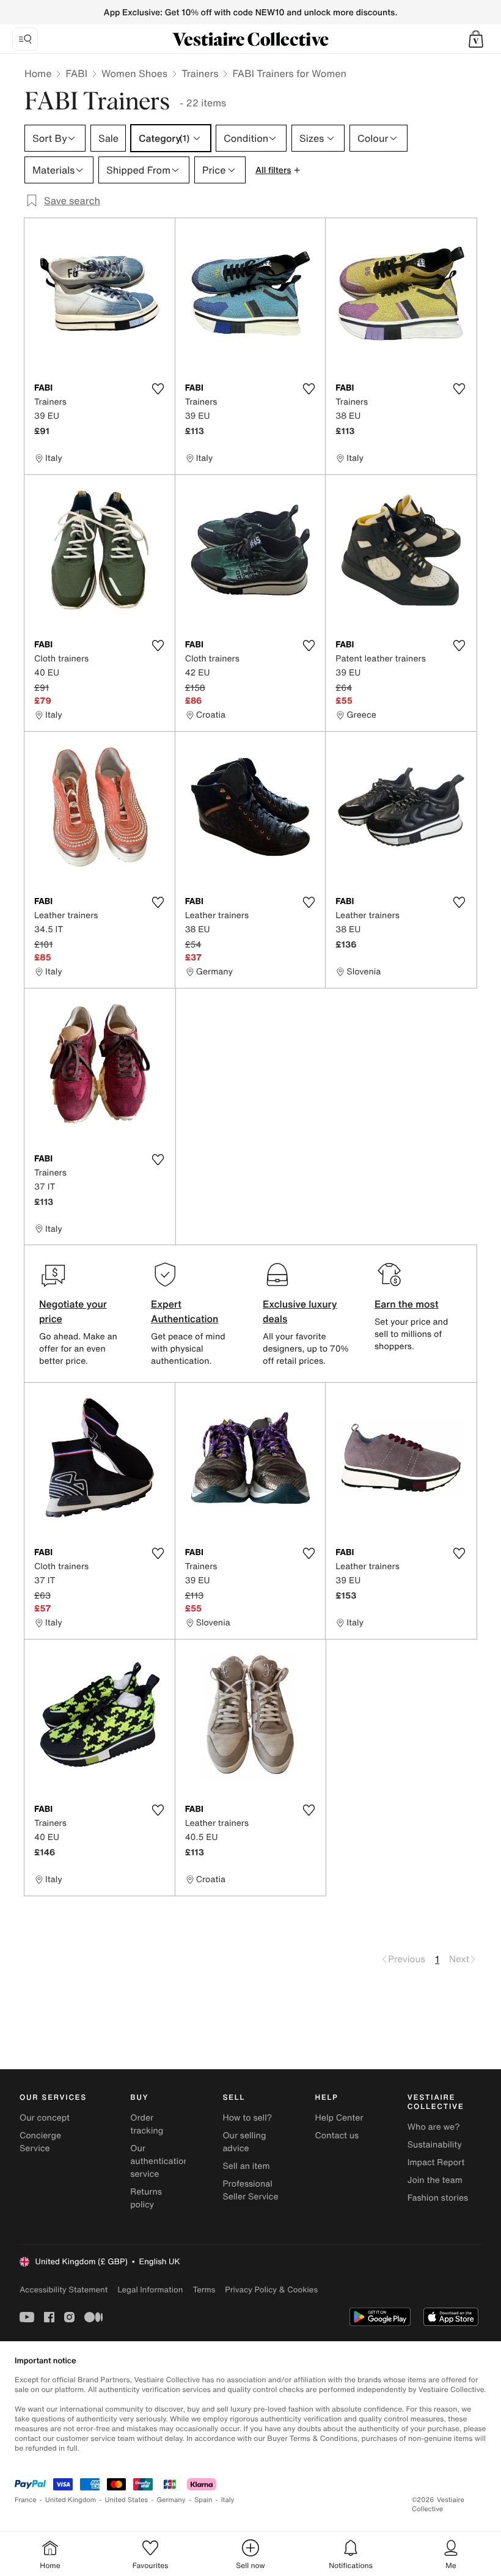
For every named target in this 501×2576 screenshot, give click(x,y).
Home (38, 73)
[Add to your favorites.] (158, 389)
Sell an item (246, 2166)
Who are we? (434, 2127)
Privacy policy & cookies (271, 2290)
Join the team (435, 2180)
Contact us (337, 2136)
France (26, 2500)
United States (127, 2500)
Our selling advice (244, 2142)
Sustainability (435, 2145)
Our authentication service (159, 2161)
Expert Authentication (185, 1311)
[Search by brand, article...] (25, 39)
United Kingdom (71, 2500)
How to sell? (247, 2118)
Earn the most (407, 1304)
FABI (76, 73)
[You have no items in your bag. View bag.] (476, 39)
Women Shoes (134, 73)
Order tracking (147, 2124)
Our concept (45, 2118)
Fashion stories (438, 2198)
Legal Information (150, 2290)
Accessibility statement (64, 2290)
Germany (171, 2500)
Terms (204, 2290)
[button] (476, 39)
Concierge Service (40, 2142)
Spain (203, 2500)
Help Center (339, 2118)
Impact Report (436, 2162)
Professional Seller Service (250, 2190)
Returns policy (146, 2198)
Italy (228, 2500)
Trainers (200, 73)
